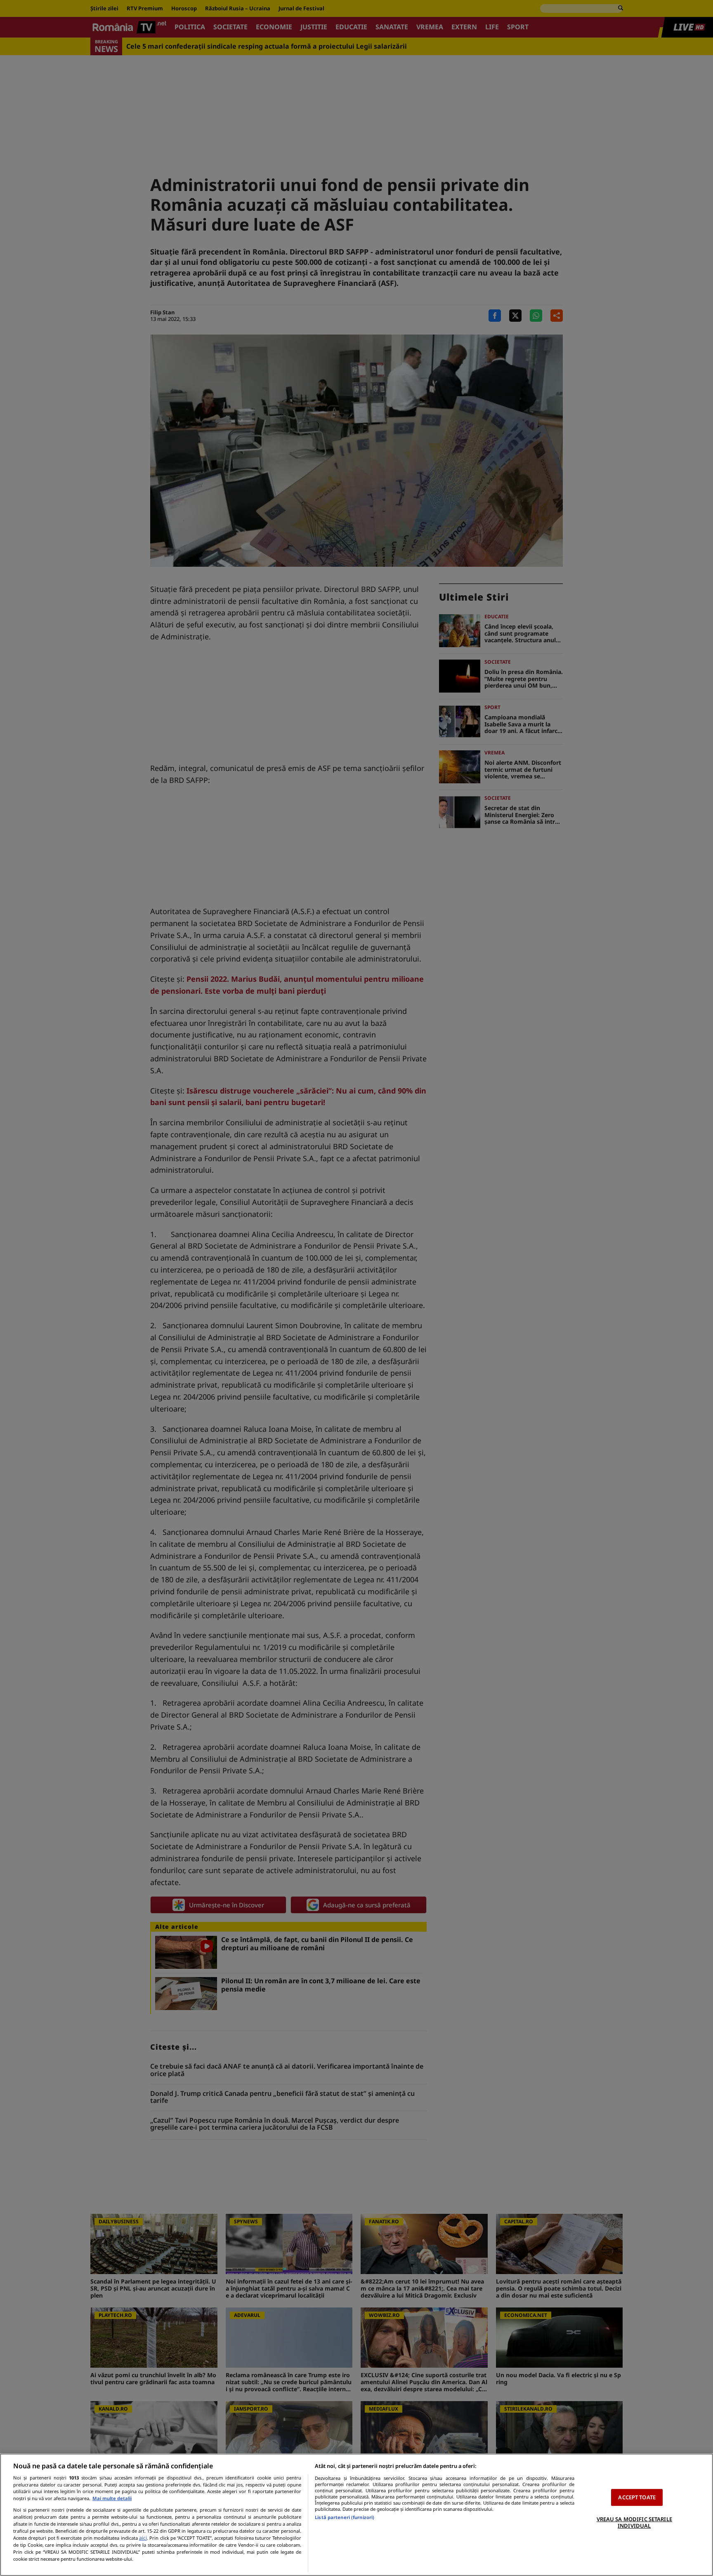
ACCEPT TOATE (637, 2497)
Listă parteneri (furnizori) (345, 2517)
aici (143, 2538)
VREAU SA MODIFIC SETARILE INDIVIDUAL (634, 2522)
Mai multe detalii (112, 2498)
